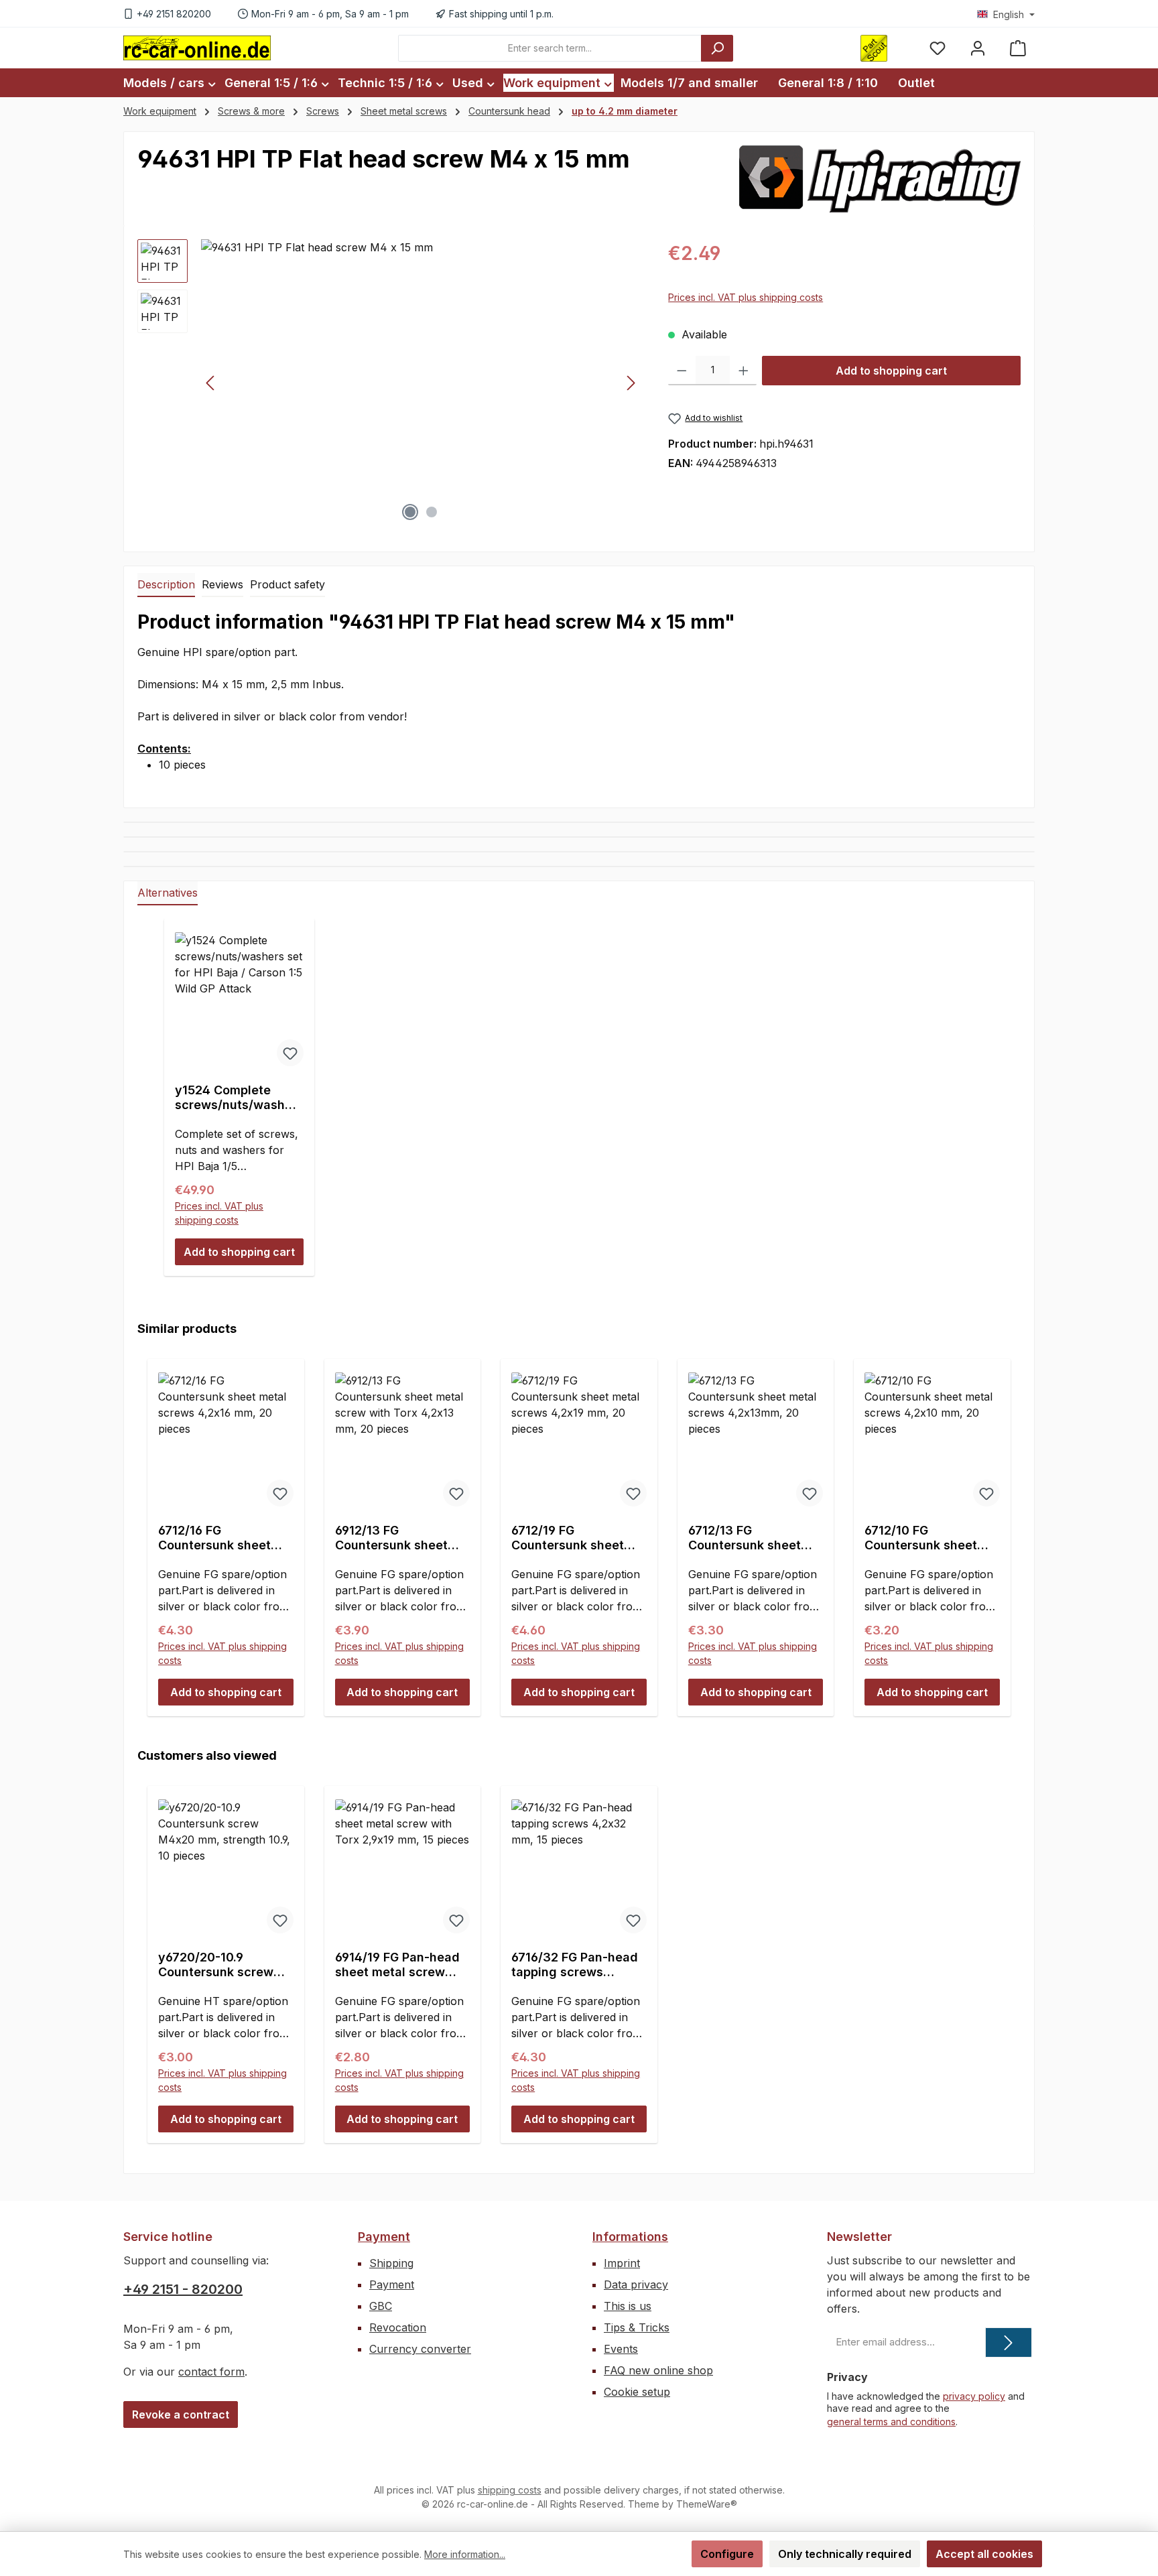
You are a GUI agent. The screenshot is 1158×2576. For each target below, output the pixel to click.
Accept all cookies (984, 2554)
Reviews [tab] (222, 584)
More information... (465, 2554)
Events (621, 2349)
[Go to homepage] (197, 48)
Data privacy (636, 2284)
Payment (384, 2237)
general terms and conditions (891, 2422)
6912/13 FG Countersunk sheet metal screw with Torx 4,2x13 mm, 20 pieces (401, 1538)
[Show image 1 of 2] (410, 512)
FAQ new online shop (658, 2370)
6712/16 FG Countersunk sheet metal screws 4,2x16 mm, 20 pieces (219, 1538)
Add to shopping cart (891, 371)
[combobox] (550, 48)
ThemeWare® (707, 2504)
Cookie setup (637, 2392)
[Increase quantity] (744, 371)
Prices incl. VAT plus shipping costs (746, 297)
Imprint (622, 2263)
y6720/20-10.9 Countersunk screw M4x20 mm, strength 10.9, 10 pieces (220, 1965)
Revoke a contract (181, 2414)
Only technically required (845, 2554)
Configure (727, 2554)
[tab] (166, 585)
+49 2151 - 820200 (183, 2289)
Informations (630, 2237)
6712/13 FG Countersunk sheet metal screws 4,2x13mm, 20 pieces (751, 1538)
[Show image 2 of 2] (432, 512)
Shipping (391, 2263)
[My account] (978, 48)
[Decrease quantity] (682, 371)
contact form (211, 2372)
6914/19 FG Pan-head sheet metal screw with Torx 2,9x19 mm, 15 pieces (397, 1965)
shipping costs (510, 2490)
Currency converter (420, 2349)
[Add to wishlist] (290, 1053)
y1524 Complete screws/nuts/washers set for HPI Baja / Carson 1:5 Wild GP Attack (236, 1098)
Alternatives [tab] (168, 893)
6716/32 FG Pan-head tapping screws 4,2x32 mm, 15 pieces (576, 1965)
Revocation (398, 2327)
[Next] (631, 383)
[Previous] (211, 383)
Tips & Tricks (637, 2327)
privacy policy (974, 2396)
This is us (628, 2306)
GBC (381, 2306)
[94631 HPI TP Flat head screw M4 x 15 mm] (421, 383)
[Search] (717, 48)
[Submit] (1009, 2342)
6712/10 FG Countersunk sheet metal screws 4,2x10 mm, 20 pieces (925, 1538)
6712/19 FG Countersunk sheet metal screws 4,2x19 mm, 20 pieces (572, 1538)
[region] (389, 383)
